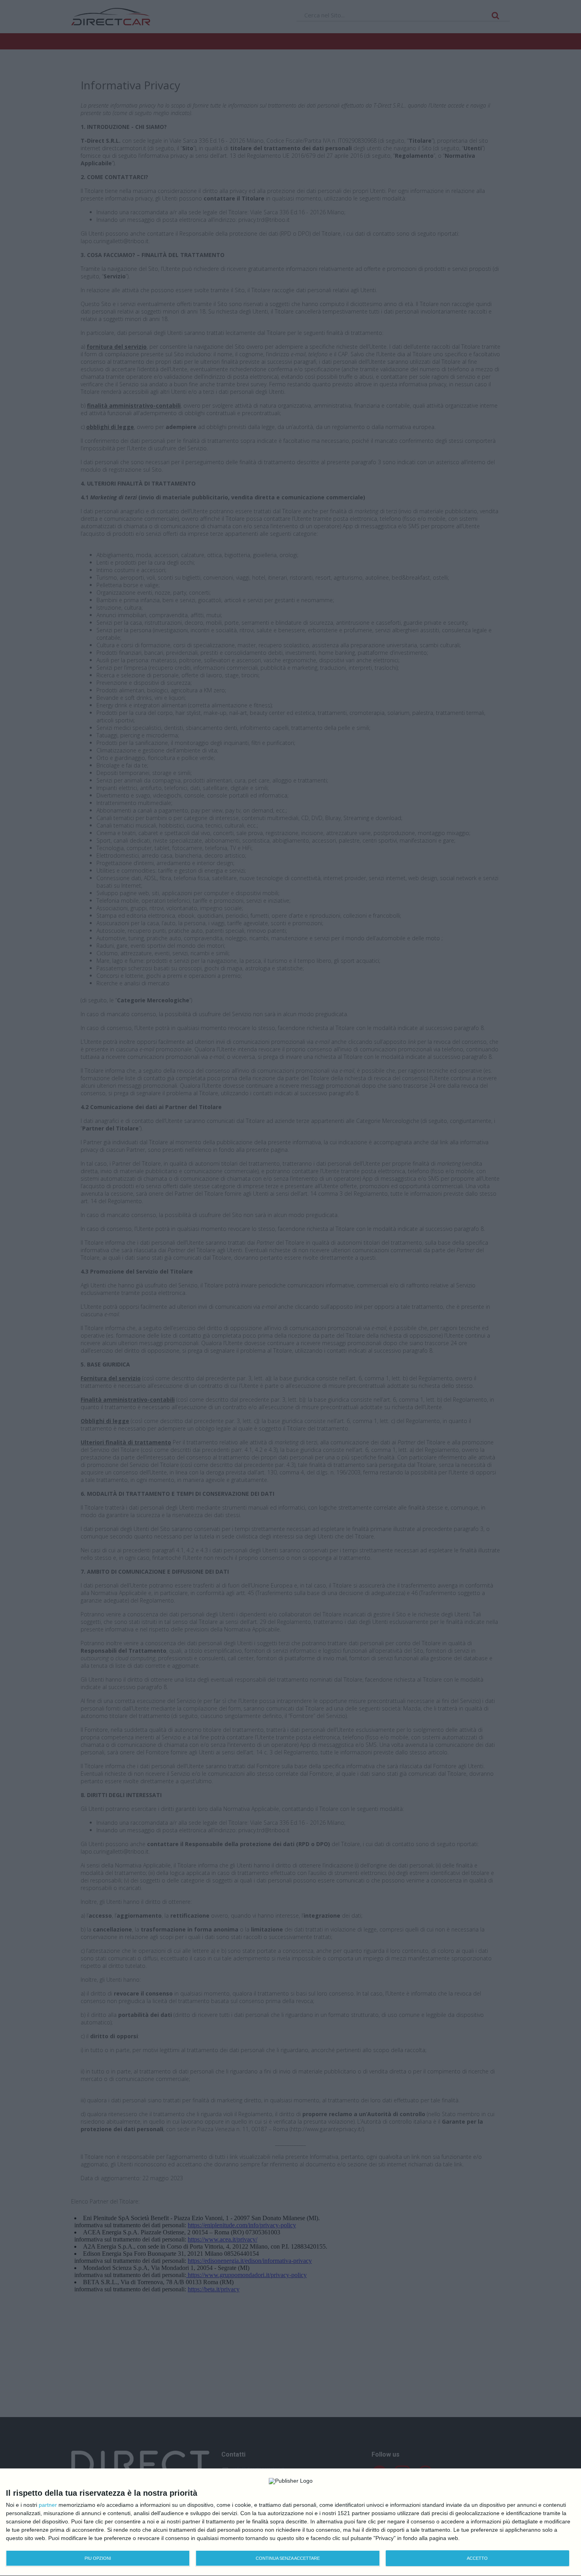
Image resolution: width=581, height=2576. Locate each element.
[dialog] (290, 2522)
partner (48, 2505)
